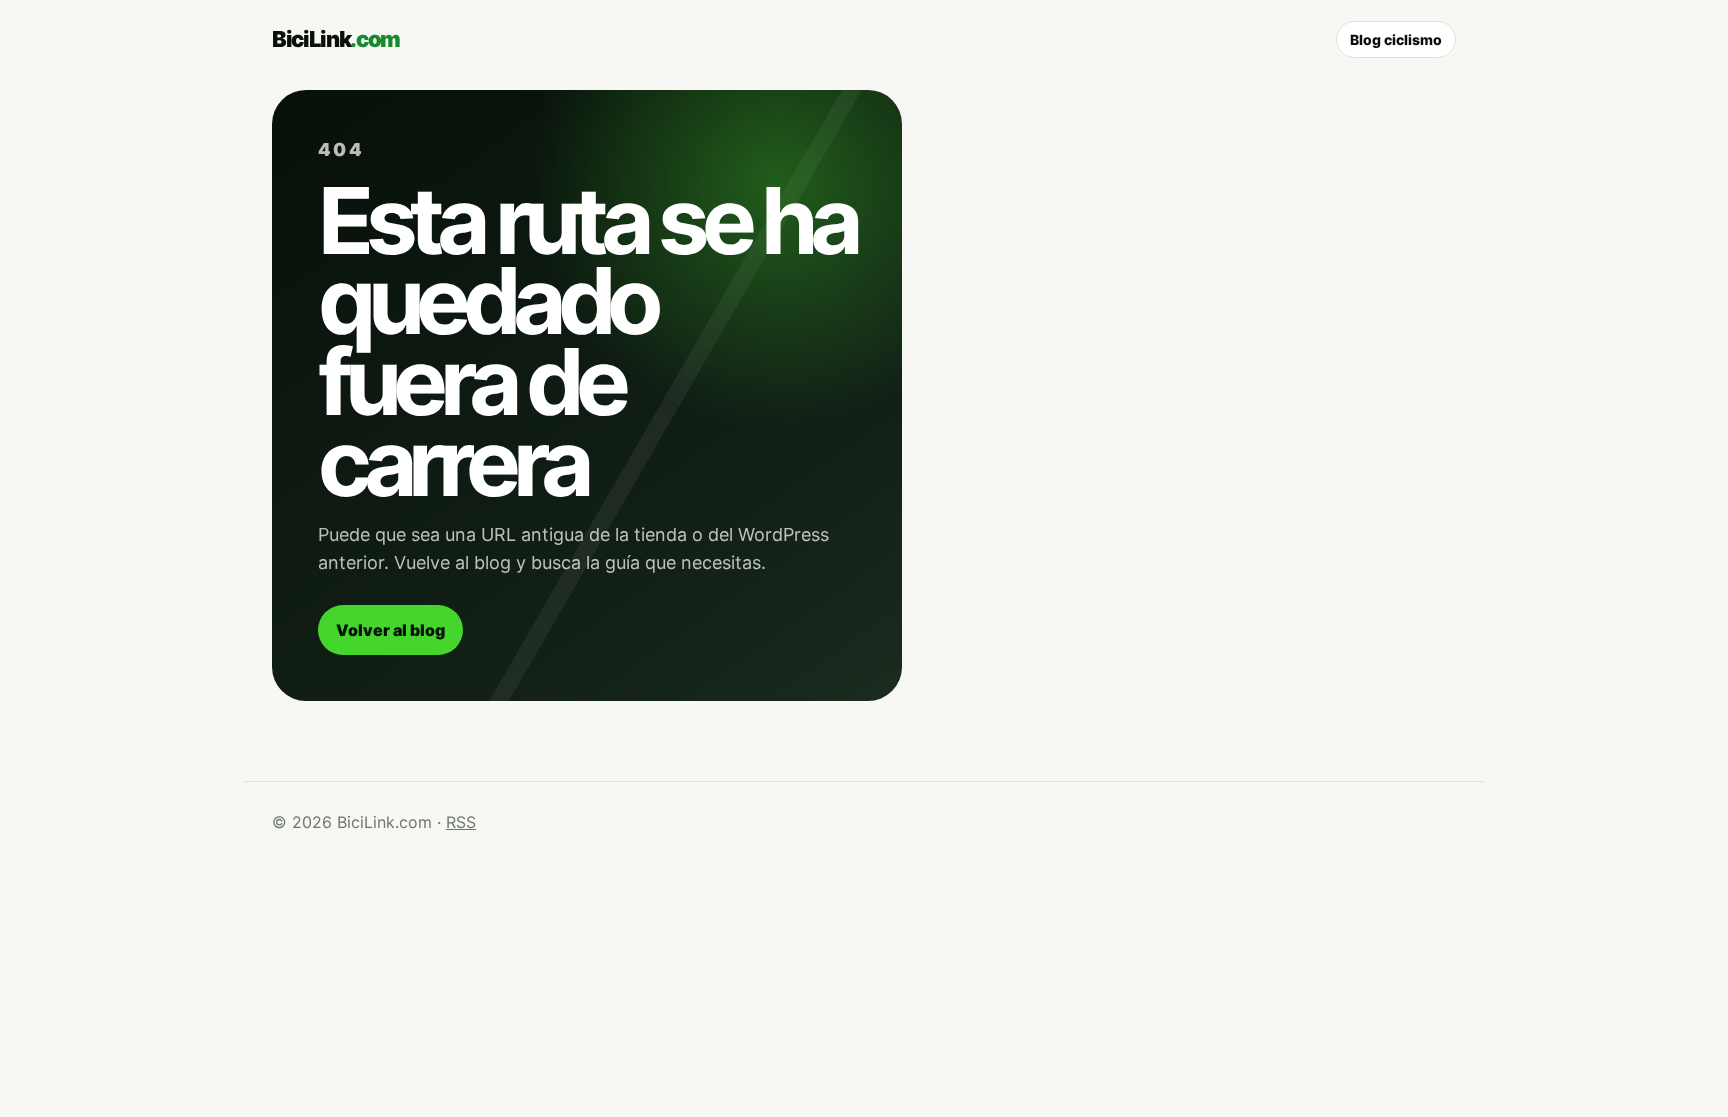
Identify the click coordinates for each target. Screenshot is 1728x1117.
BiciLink (336, 39)
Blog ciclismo (1396, 39)
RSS (461, 822)
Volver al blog (390, 630)
